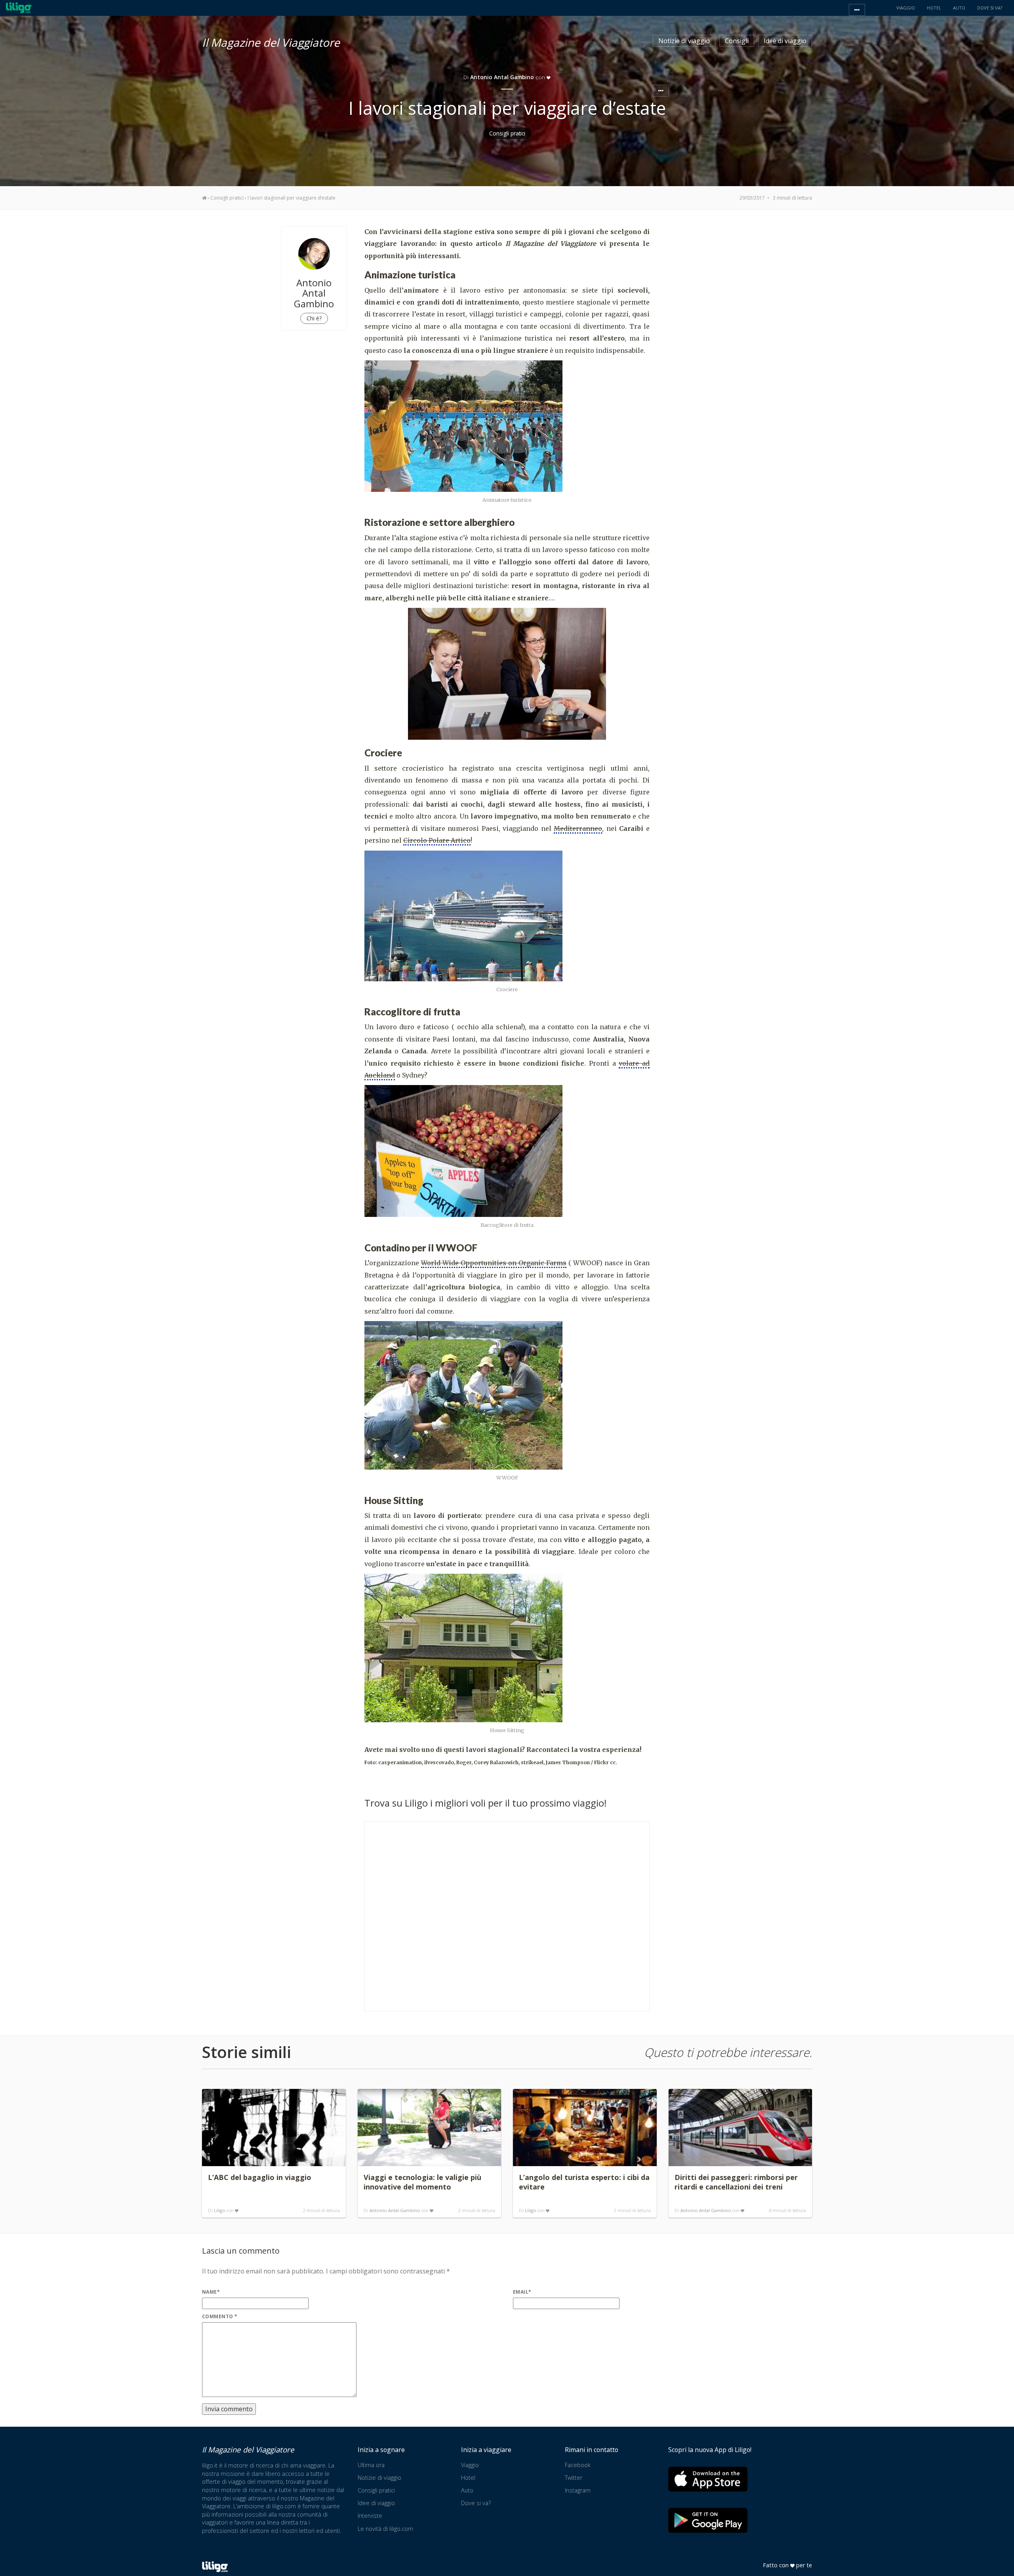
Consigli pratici (507, 133)
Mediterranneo (578, 828)
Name (211, 2292)
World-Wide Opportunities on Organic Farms (494, 1263)
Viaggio (470, 2465)
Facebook (578, 2465)
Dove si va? (476, 2503)
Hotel (468, 2478)
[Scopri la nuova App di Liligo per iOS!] (708, 2479)
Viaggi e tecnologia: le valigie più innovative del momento (422, 2182)
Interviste (370, 2516)
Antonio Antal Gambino (395, 2210)
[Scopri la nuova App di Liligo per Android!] (708, 2520)
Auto (467, 2490)
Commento (220, 2316)
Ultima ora (371, 2465)
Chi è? (314, 318)
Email (522, 2292)
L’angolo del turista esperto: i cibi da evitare (584, 2182)
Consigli (737, 41)
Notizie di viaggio (684, 41)
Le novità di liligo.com (385, 2529)
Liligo (220, 2210)
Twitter (574, 2478)
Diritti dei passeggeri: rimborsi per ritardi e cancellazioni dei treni (736, 2182)
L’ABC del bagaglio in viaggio (260, 2177)
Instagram (578, 2490)
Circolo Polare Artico (437, 840)
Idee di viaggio (785, 41)
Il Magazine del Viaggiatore (271, 41)
